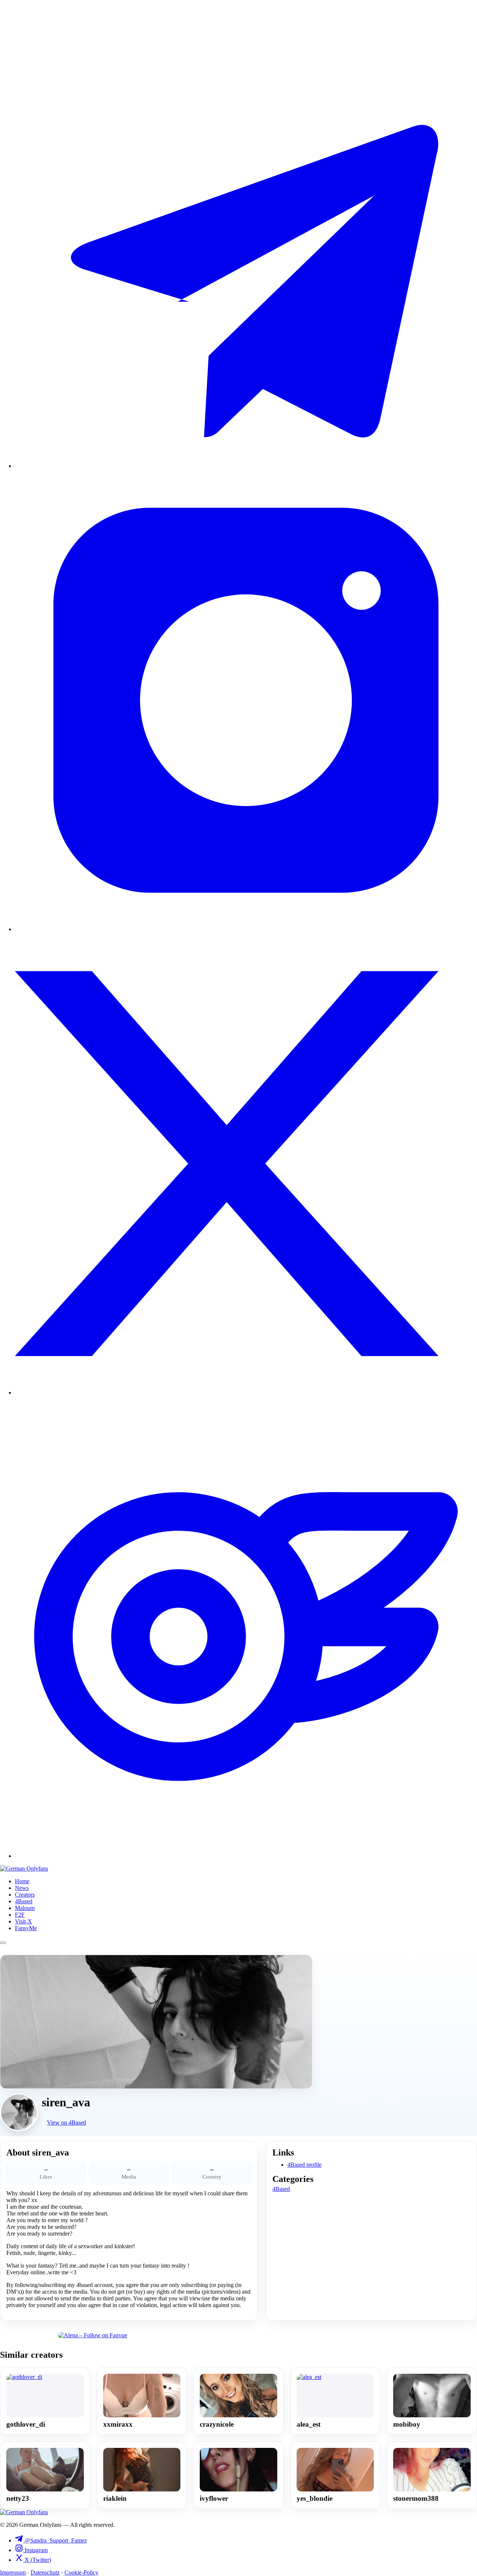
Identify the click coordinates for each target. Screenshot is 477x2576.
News (22, 1888)
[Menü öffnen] (3, 1943)
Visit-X (23, 1921)
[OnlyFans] (246, 1856)
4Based (24, 1901)
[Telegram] (246, 466)
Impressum (13, 2572)
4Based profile (304, 2165)
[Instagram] (246, 929)
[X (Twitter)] (246, 1392)
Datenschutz (45, 2572)
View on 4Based (67, 2123)
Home (22, 1881)
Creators (25, 1895)
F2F (20, 1915)
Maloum (25, 1908)
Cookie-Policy (81, 2572)
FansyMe (26, 1928)
